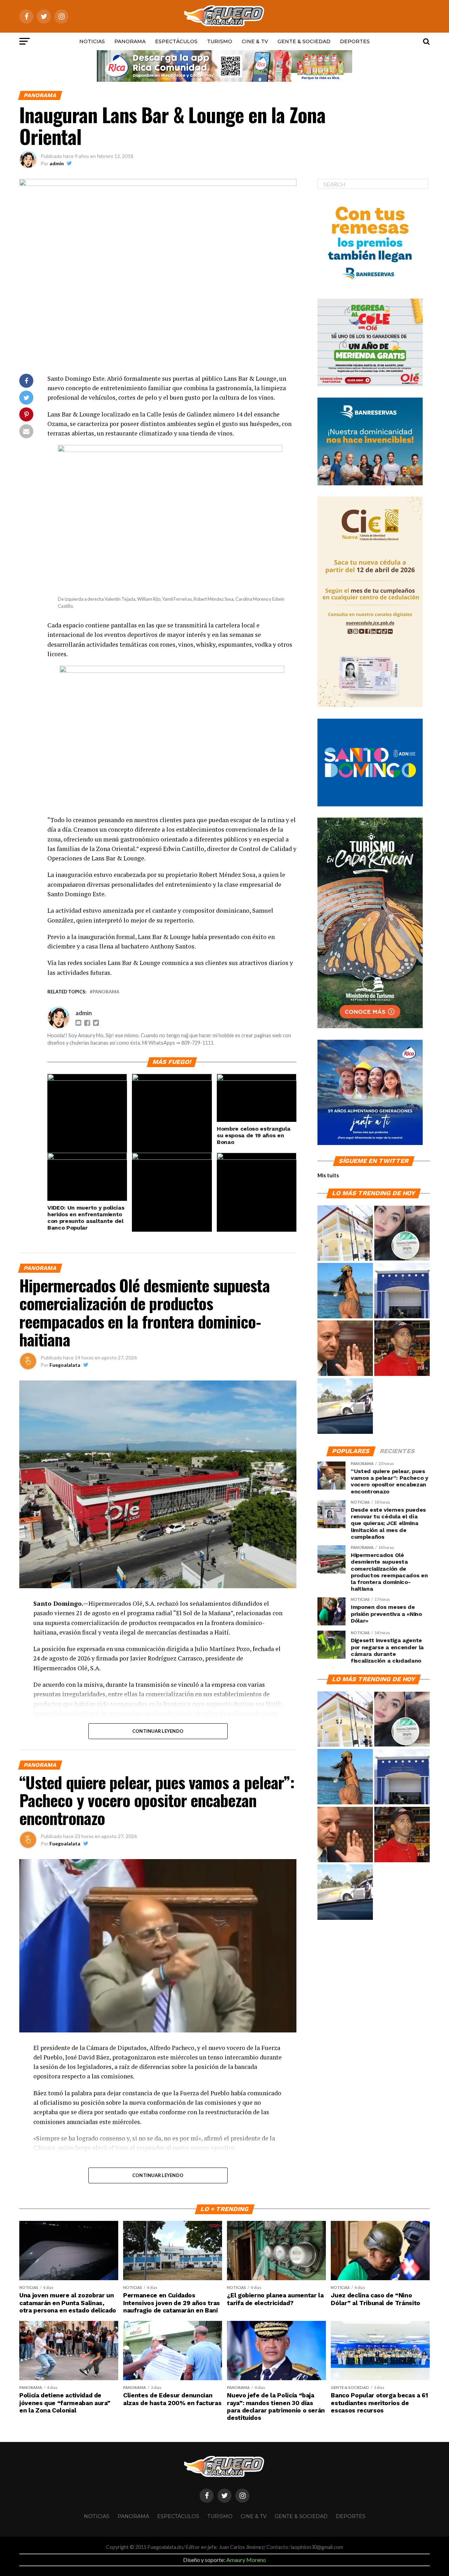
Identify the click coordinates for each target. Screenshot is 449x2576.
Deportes (355, 41)
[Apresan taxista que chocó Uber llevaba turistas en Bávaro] (345, 1406)
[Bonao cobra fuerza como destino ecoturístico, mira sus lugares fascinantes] (345, 1233)
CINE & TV (255, 41)
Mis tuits (328, 1175)
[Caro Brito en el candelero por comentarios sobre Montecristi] (345, 1291)
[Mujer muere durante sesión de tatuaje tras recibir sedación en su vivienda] (402, 1233)
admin (57, 163)
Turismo (220, 41)
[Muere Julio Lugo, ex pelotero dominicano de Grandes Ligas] (402, 1349)
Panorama (130, 41)
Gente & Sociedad (304, 41)
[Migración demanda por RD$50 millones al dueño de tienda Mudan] (402, 1291)
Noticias (92, 41)
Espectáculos (176, 41)
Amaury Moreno (246, 2560)
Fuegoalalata (65, 1365)
